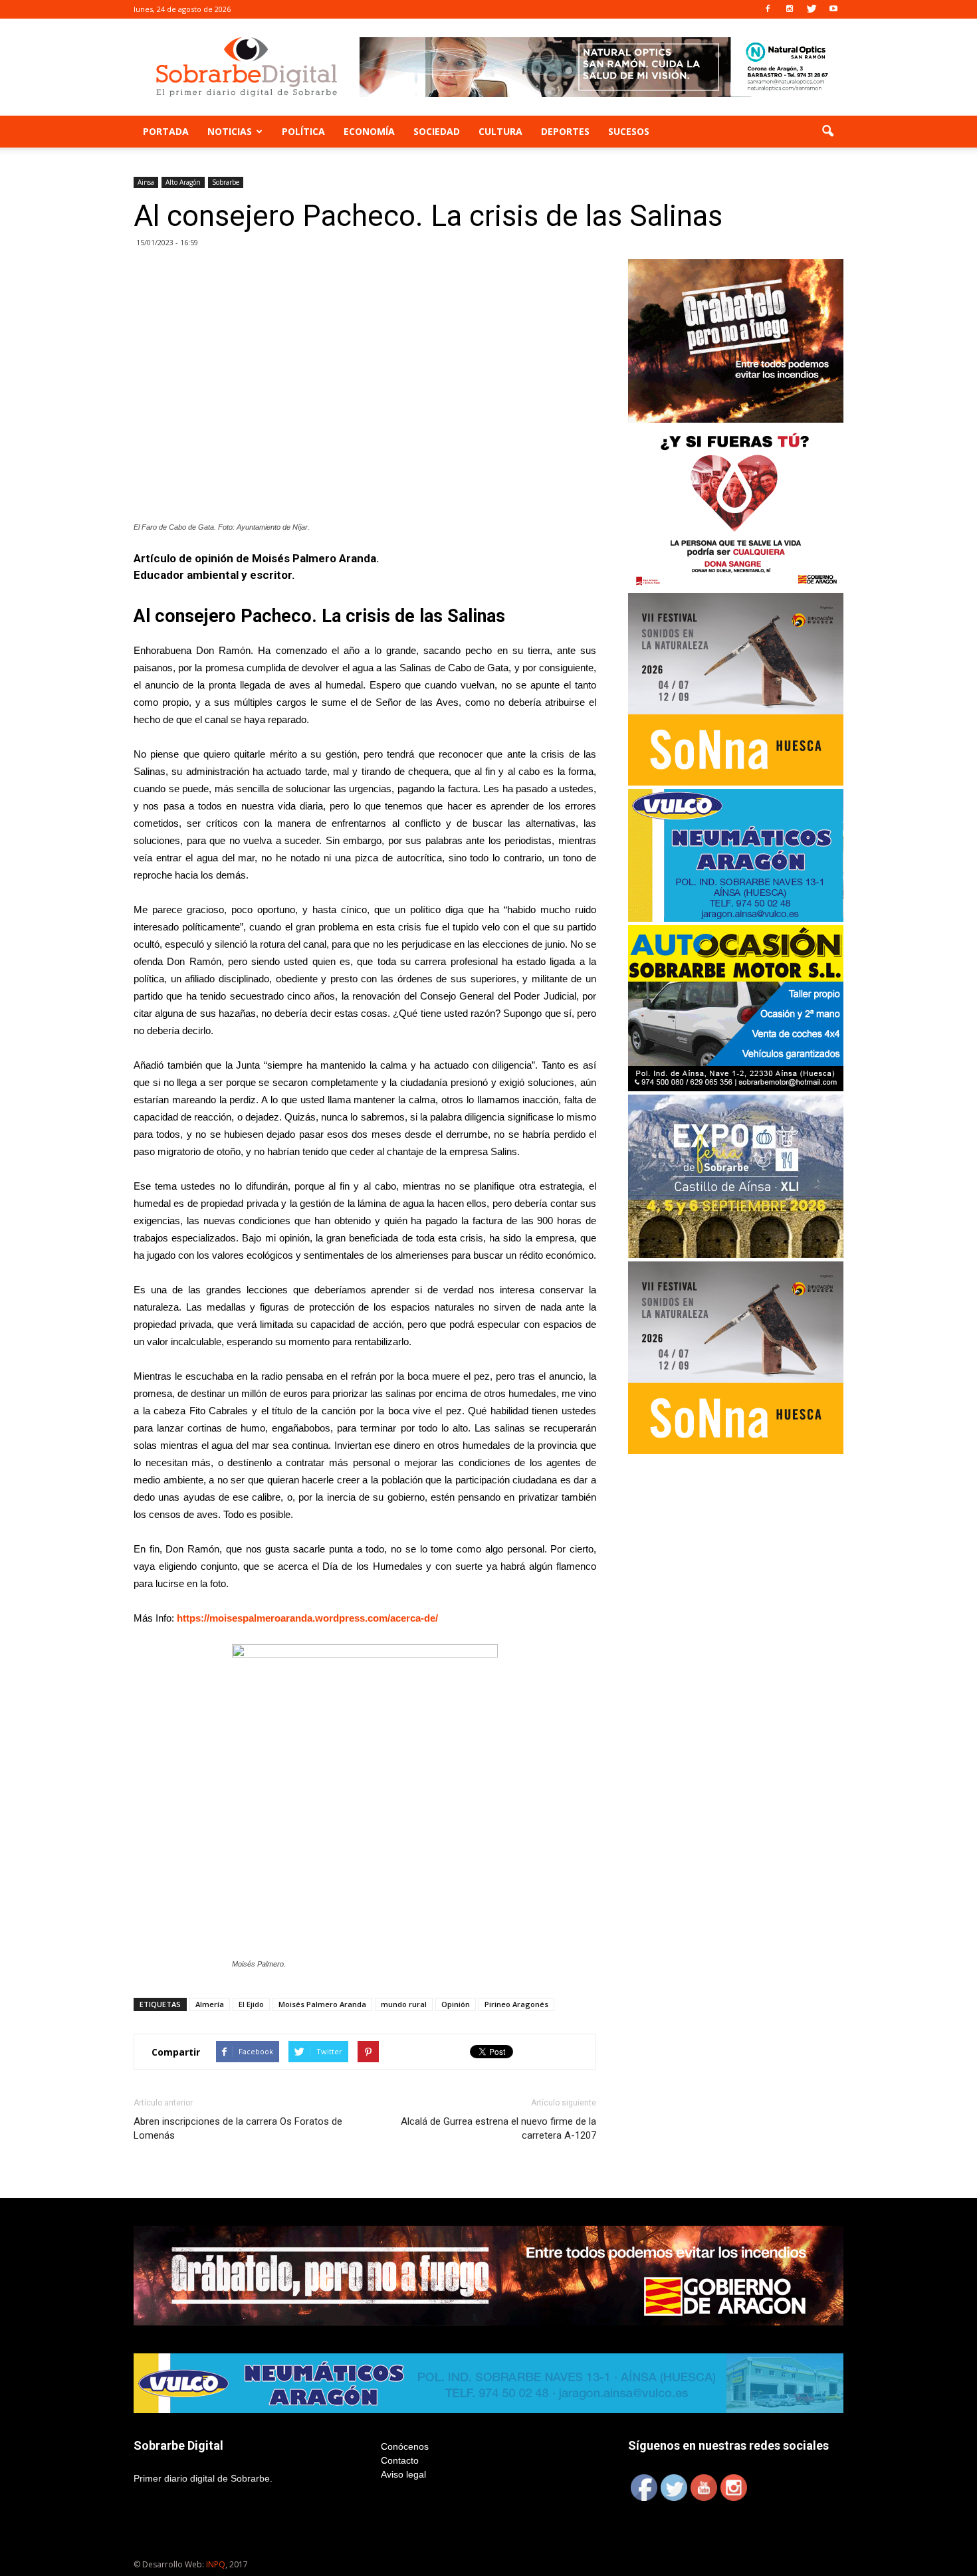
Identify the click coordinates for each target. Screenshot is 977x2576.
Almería (210, 2004)
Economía (369, 131)
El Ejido (251, 2004)
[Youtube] (833, 9)
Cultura (500, 131)
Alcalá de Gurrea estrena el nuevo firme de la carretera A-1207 (498, 2128)
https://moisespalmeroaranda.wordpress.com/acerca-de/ (307, 1618)
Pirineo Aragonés (516, 2004)
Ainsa (146, 182)
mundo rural (404, 2004)
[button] (827, 132)
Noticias (230, 131)
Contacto (400, 2460)
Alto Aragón (183, 182)
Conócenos (405, 2446)
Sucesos (629, 131)
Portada (166, 131)
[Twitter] (812, 9)
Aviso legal (403, 2474)
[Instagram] (790, 9)
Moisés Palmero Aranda (322, 2004)
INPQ (216, 2564)
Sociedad (437, 131)
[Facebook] (768, 9)
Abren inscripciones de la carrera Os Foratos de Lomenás (238, 2128)
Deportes (565, 131)
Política (303, 131)
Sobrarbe (226, 182)
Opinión (456, 2004)
